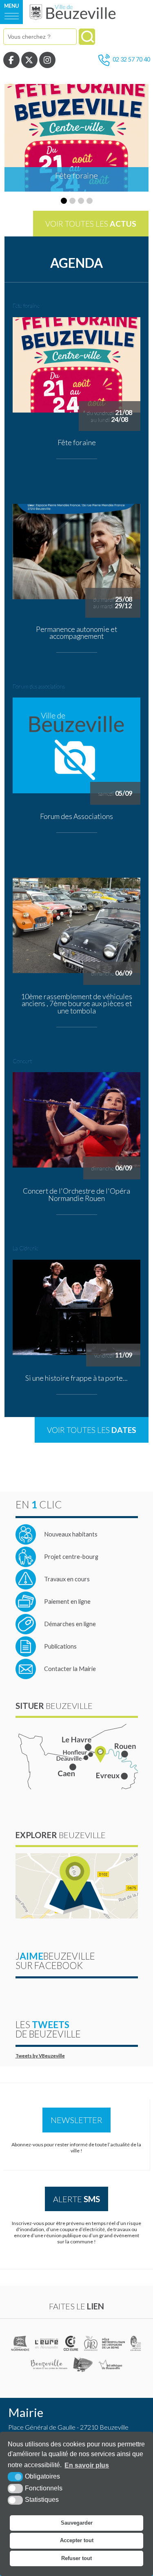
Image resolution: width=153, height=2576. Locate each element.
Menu (11, 6)
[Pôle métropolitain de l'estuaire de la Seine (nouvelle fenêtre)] (114, 2343)
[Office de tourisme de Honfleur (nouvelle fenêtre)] (83, 2364)
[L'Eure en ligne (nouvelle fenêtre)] (47, 2343)
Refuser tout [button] (76, 2558)
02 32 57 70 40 (131, 59)
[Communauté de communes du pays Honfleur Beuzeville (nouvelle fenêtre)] (91, 2343)
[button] (64, 201)
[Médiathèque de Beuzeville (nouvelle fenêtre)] (110, 2364)
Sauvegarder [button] (77, 2523)
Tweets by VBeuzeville (40, 2056)
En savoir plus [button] (87, 2465)
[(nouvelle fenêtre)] (21, 2343)
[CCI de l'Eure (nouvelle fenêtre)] (72, 2343)
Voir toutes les (91, 224)
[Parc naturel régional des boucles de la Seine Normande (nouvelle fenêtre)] (136, 2343)
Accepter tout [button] (77, 2540)
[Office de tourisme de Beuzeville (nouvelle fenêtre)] (49, 2364)
